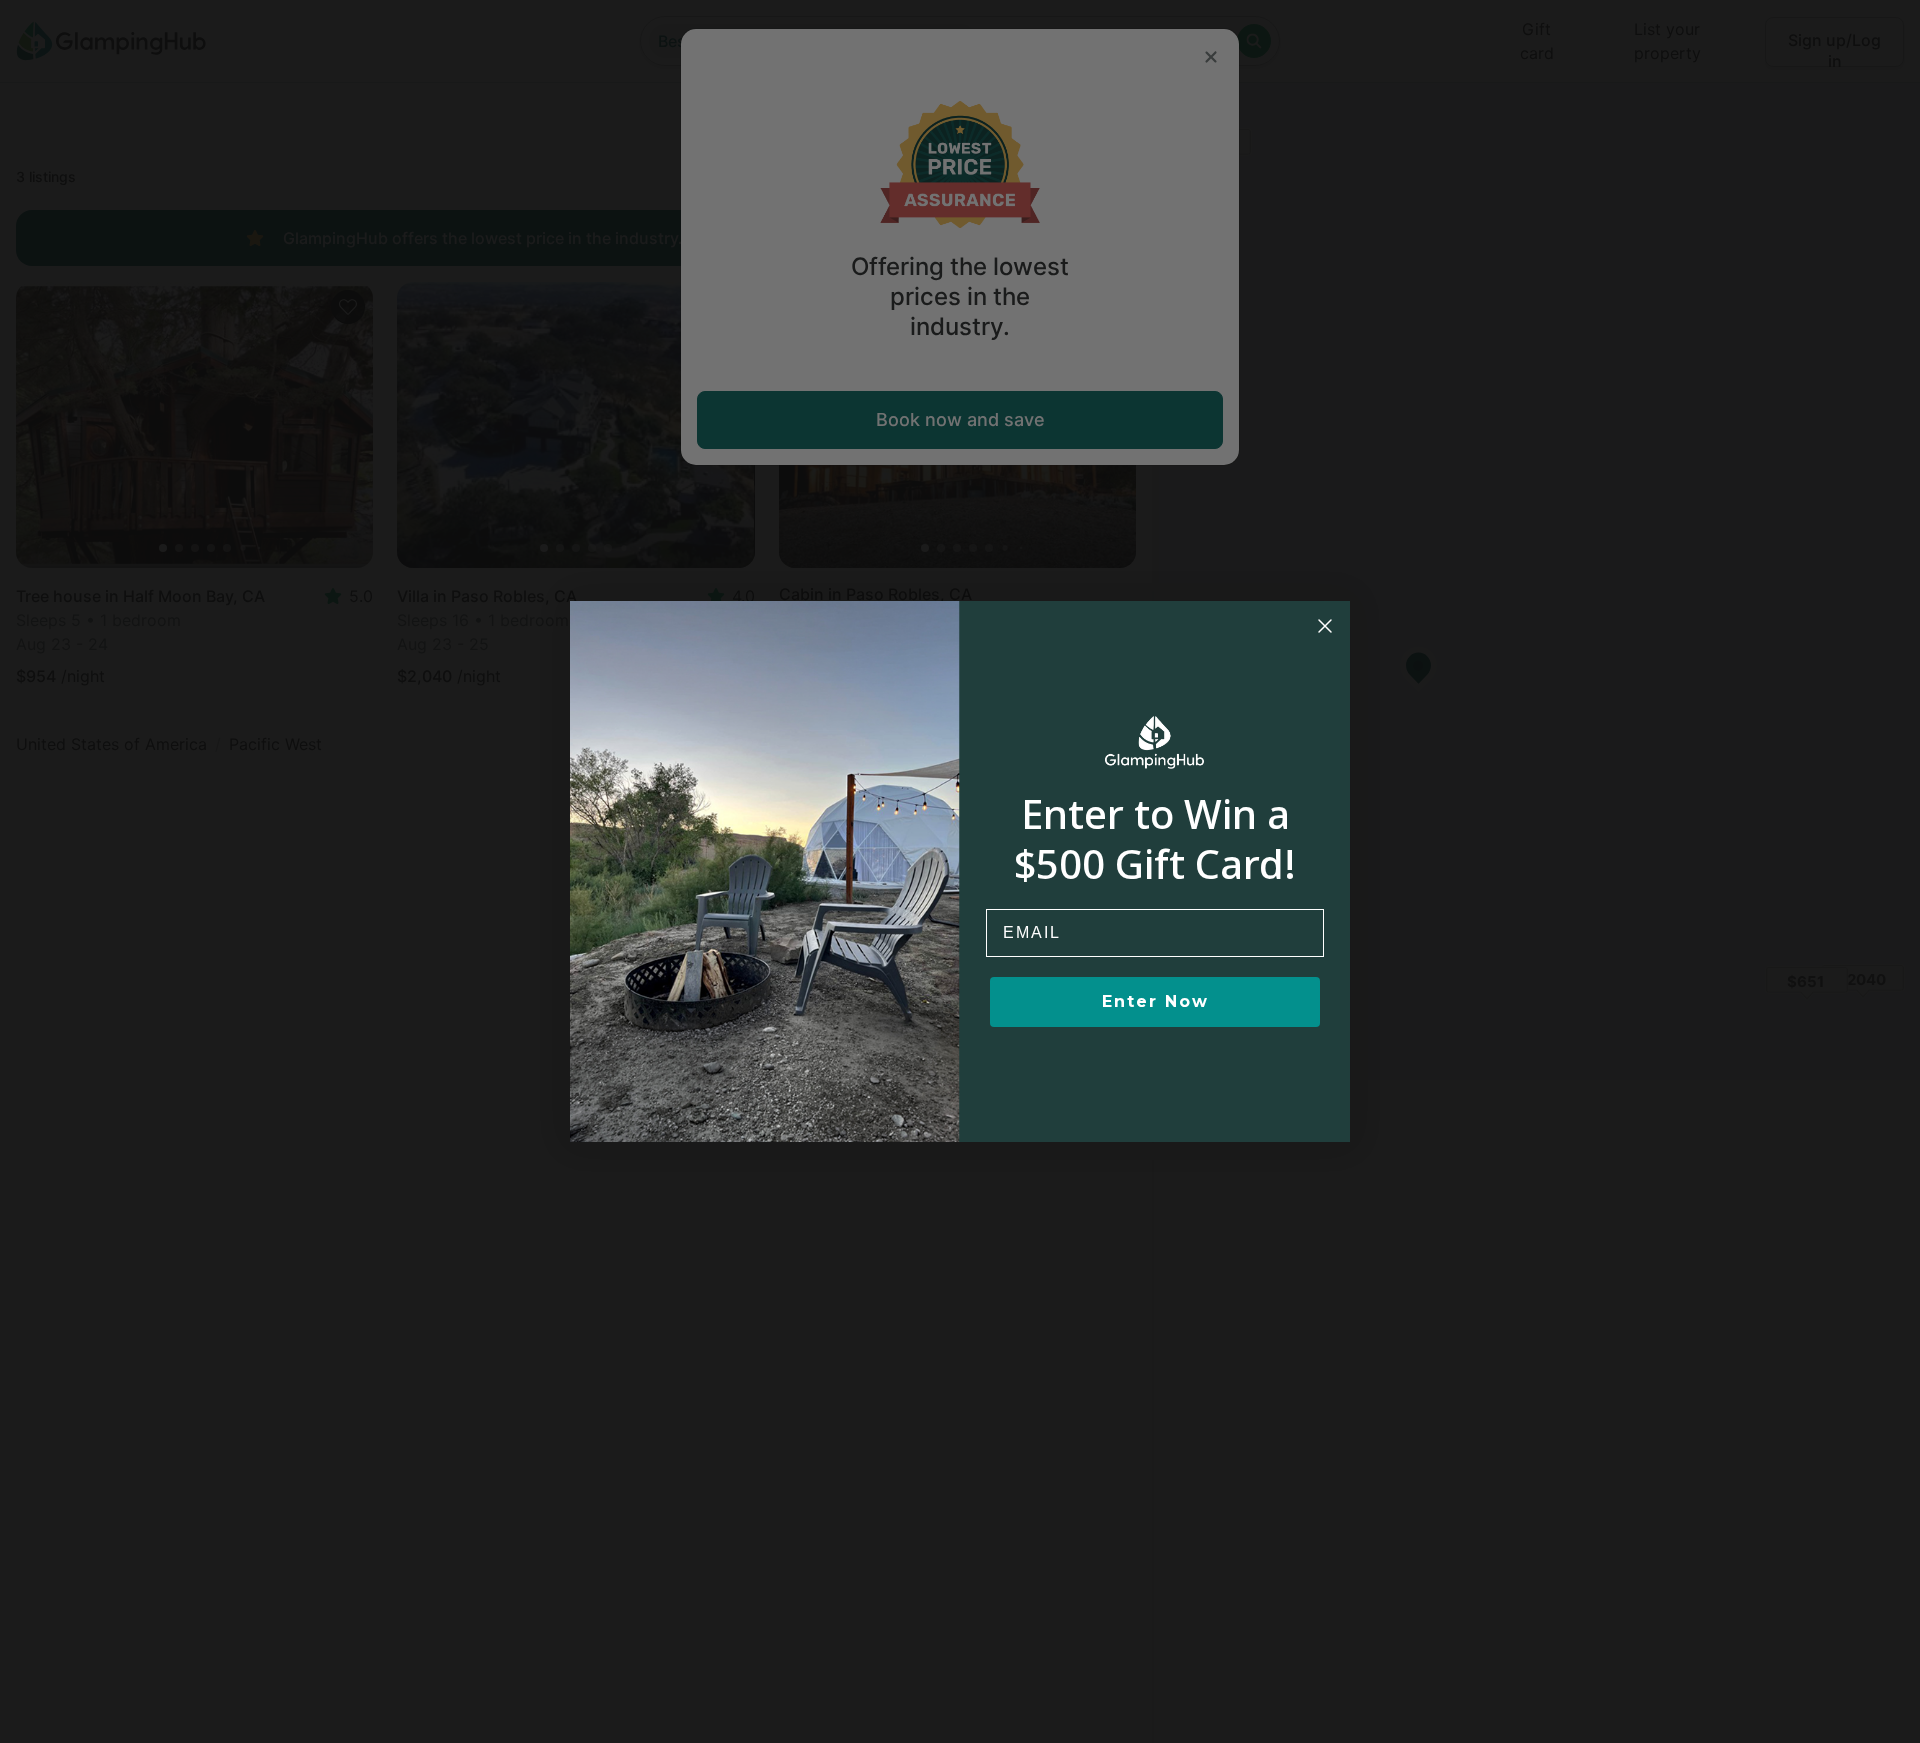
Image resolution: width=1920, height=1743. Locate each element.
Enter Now (1155, 1001)
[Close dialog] (1325, 626)
